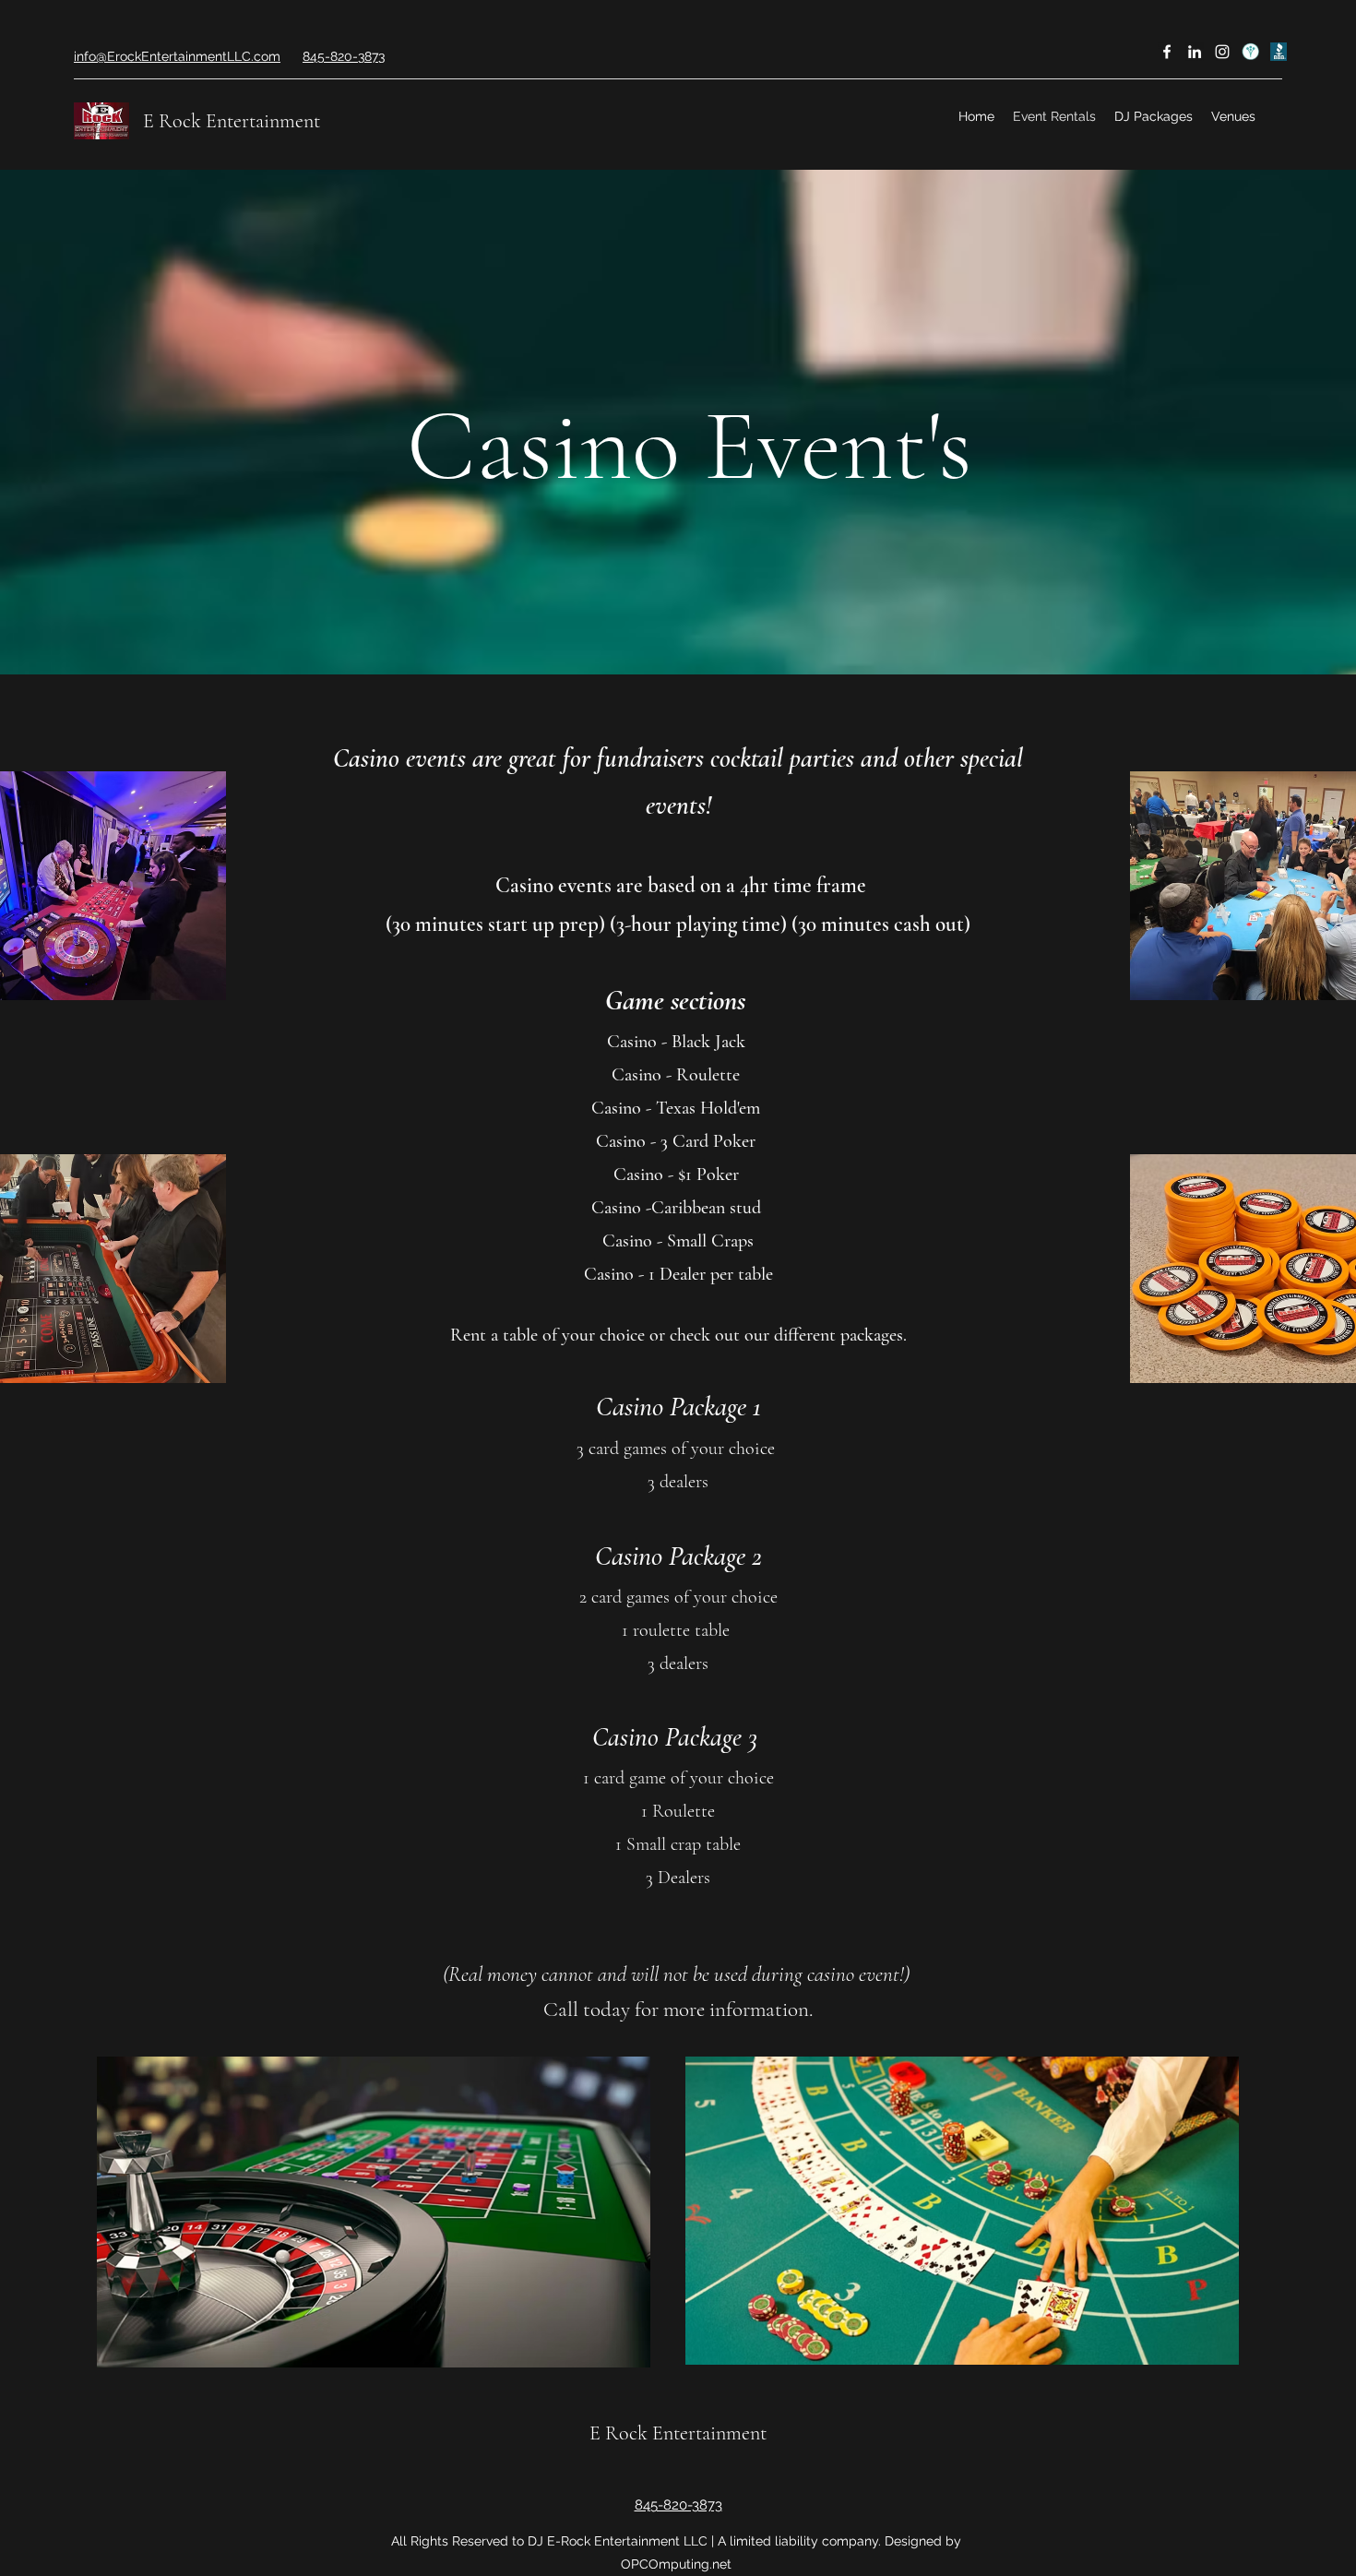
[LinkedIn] (1195, 52)
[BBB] (1278, 52)
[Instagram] (1222, 52)
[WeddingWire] (1250, 52)
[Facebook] (1167, 52)
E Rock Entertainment (232, 121)
